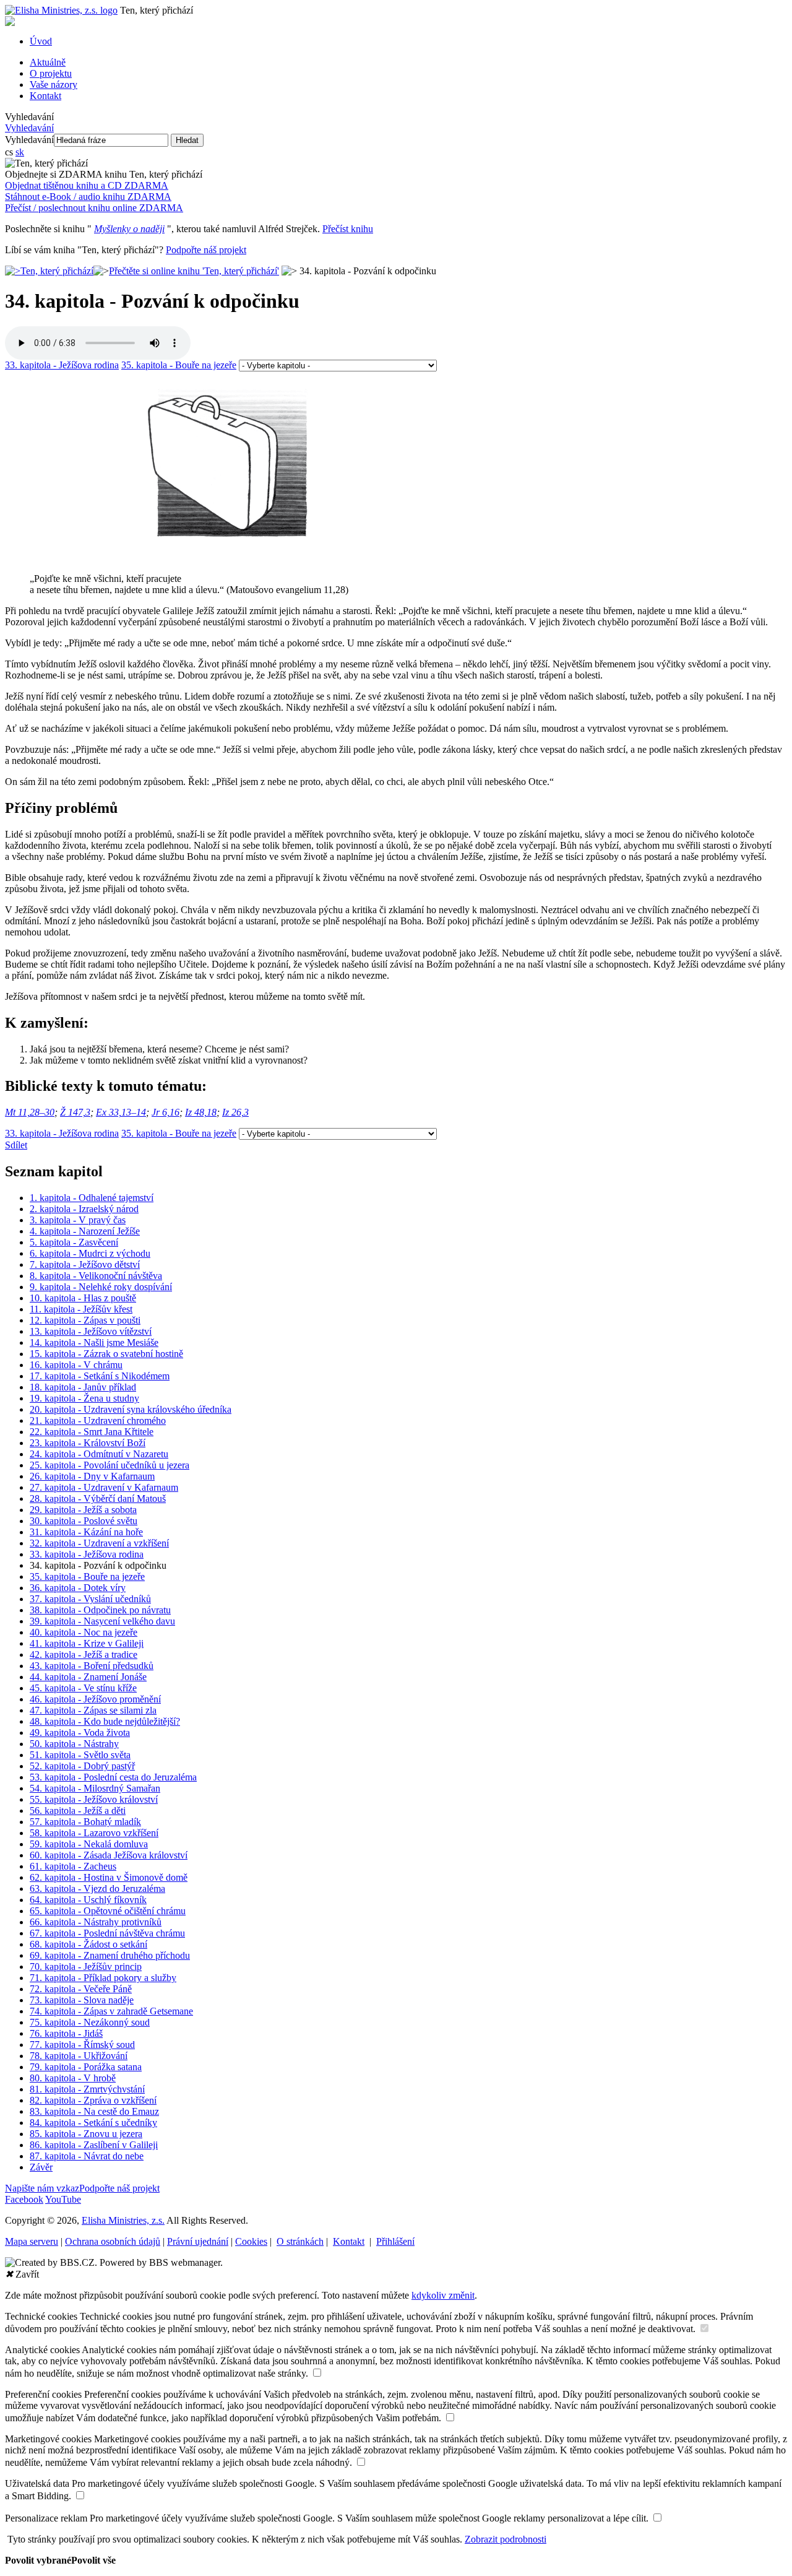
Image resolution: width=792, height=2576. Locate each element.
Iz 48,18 (201, 1112)
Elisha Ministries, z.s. (123, 2220)
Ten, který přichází (57, 271)
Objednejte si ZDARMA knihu (104, 174)
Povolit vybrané (38, 2560)
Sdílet (16, 1145)
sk (20, 152)
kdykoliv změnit (443, 2295)
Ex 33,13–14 (121, 1112)
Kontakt (349, 2241)
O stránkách (300, 2241)
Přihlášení (395, 2241)
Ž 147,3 (75, 1112)
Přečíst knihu (348, 229)
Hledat (187, 140)
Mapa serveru (32, 2241)
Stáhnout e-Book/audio (88, 197)
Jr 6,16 (166, 1112)
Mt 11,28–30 (30, 1112)
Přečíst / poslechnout (94, 208)
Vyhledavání (29, 117)
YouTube (63, 2199)
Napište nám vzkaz (42, 2188)
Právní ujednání (198, 2241)
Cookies (251, 2241)
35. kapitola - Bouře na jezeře (179, 365)
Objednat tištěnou (87, 185)
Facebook (24, 2199)
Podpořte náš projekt (206, 250)
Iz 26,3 (235, 1112)
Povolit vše (93, 2560)
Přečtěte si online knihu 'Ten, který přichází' (194, 271)
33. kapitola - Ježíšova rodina (62, 365)
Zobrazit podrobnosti (506, 2539)
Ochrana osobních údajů (113, 2241)
